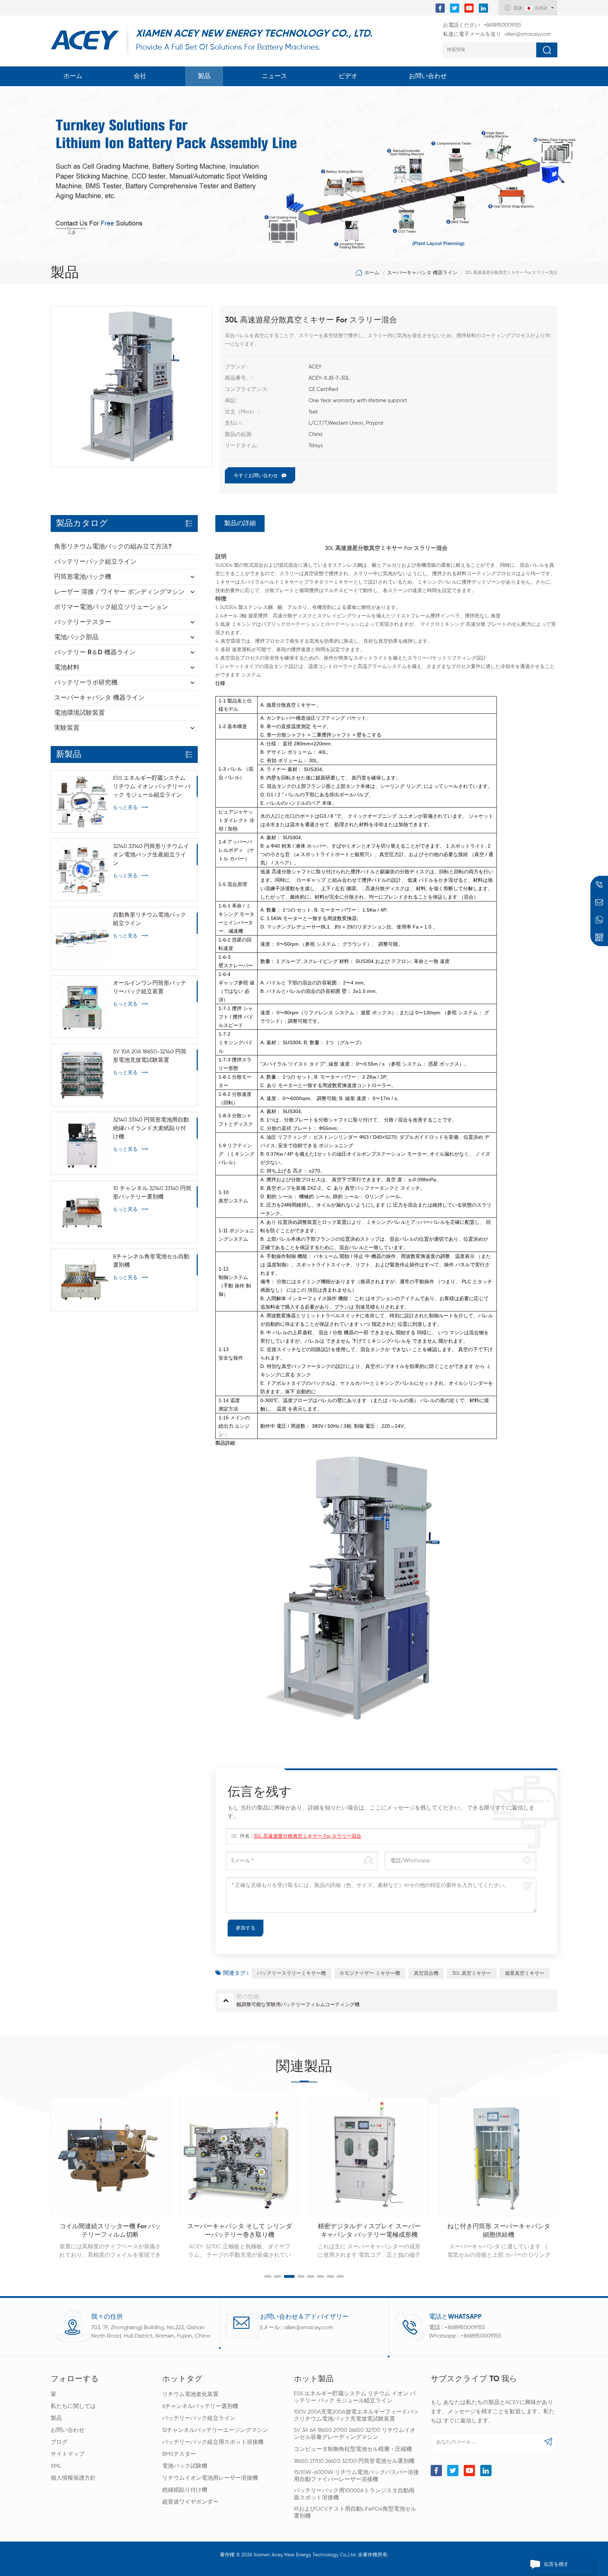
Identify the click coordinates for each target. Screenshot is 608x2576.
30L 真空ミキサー (472, 1973)
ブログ (59, 2442)
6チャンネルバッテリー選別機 (200, 2407)
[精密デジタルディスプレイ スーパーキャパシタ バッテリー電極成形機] (240, 2157)
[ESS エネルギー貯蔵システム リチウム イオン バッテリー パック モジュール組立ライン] (82, 801)
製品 (204, 76)
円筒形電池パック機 (83, 577)
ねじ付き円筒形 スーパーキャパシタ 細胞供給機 (369, 2231)
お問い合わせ (428, 76)
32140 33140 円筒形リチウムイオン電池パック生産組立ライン (151, 855)
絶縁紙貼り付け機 (185, 2490)
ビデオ (348, 76)
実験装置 (67, 728)
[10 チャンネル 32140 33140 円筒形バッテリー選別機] (82, 1212)
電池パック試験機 (185, 2466)
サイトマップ (68, 2454)
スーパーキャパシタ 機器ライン (422, 273)
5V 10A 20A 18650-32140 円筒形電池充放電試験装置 (150, 1056)
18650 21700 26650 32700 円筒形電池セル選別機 (354, 2461)
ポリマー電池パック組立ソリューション (111, 607)
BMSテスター (179, 2454)
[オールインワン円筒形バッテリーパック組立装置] (82, 1006)
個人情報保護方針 (73, 2478)
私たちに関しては (73, 2407)
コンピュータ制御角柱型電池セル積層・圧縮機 (353, 2449)
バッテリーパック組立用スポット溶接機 (213, 2442)
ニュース (274, 76)
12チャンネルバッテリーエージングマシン (215, 2430)
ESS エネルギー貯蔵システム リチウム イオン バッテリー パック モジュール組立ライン (152, 787)
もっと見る (125, 808)
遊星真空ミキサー (525, 1973)
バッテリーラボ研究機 (86, 683)
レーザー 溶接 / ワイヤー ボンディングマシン (119, 592)
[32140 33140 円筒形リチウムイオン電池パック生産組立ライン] (82, 870)
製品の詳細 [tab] (240, 523)
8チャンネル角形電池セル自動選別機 (151, 1261)
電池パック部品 (76, 637)
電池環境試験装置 (80, 713)
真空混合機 (426, 1973)
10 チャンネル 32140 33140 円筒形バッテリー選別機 (152, 1193)
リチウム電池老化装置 (190, 2395)
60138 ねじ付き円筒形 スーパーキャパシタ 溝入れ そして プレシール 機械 (499, 2231)
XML (56, 2466)
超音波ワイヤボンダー (190, 2502)
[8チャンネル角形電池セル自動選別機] (82, 1280)
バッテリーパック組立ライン (95, 562)
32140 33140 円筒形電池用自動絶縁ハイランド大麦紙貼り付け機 (151, 1129)
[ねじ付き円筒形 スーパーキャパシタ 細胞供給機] (369, 2157)
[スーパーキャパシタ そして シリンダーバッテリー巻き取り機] (110, 2157)
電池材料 (67, 668)
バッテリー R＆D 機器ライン (95, 653)
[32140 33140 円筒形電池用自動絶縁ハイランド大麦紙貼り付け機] (82, 1143)
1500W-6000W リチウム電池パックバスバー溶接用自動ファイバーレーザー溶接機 (356, 2476)
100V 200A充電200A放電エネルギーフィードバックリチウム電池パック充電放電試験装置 (356, 2416)
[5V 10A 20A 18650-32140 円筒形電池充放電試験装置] (82, 1075)
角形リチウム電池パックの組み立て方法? (113, 547)
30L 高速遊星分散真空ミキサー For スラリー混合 (308, 1836)
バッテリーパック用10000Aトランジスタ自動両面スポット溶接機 (354, 2494)
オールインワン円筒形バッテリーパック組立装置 (150, 988)
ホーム (73, 76)
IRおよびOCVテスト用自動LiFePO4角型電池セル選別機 (355, 2513)
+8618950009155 (482, 25)
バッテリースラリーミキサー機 (291, 1973)
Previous (36, 2171)
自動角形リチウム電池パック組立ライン (150, 919)
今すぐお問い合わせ (256, 476)
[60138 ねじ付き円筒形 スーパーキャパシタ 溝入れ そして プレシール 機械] (499, 2157)
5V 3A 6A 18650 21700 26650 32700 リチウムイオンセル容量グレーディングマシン (355, 2434)
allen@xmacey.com (497, 34)
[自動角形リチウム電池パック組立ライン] (82, 938)
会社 (140, 76)
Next (572, 2171)
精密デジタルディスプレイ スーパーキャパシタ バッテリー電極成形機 (240, 2231)
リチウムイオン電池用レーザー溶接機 (210, 2478)
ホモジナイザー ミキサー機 (370, 1973)
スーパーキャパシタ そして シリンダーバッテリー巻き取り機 (110, 2231)
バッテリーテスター (83, 622)
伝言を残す (556, 2564)
